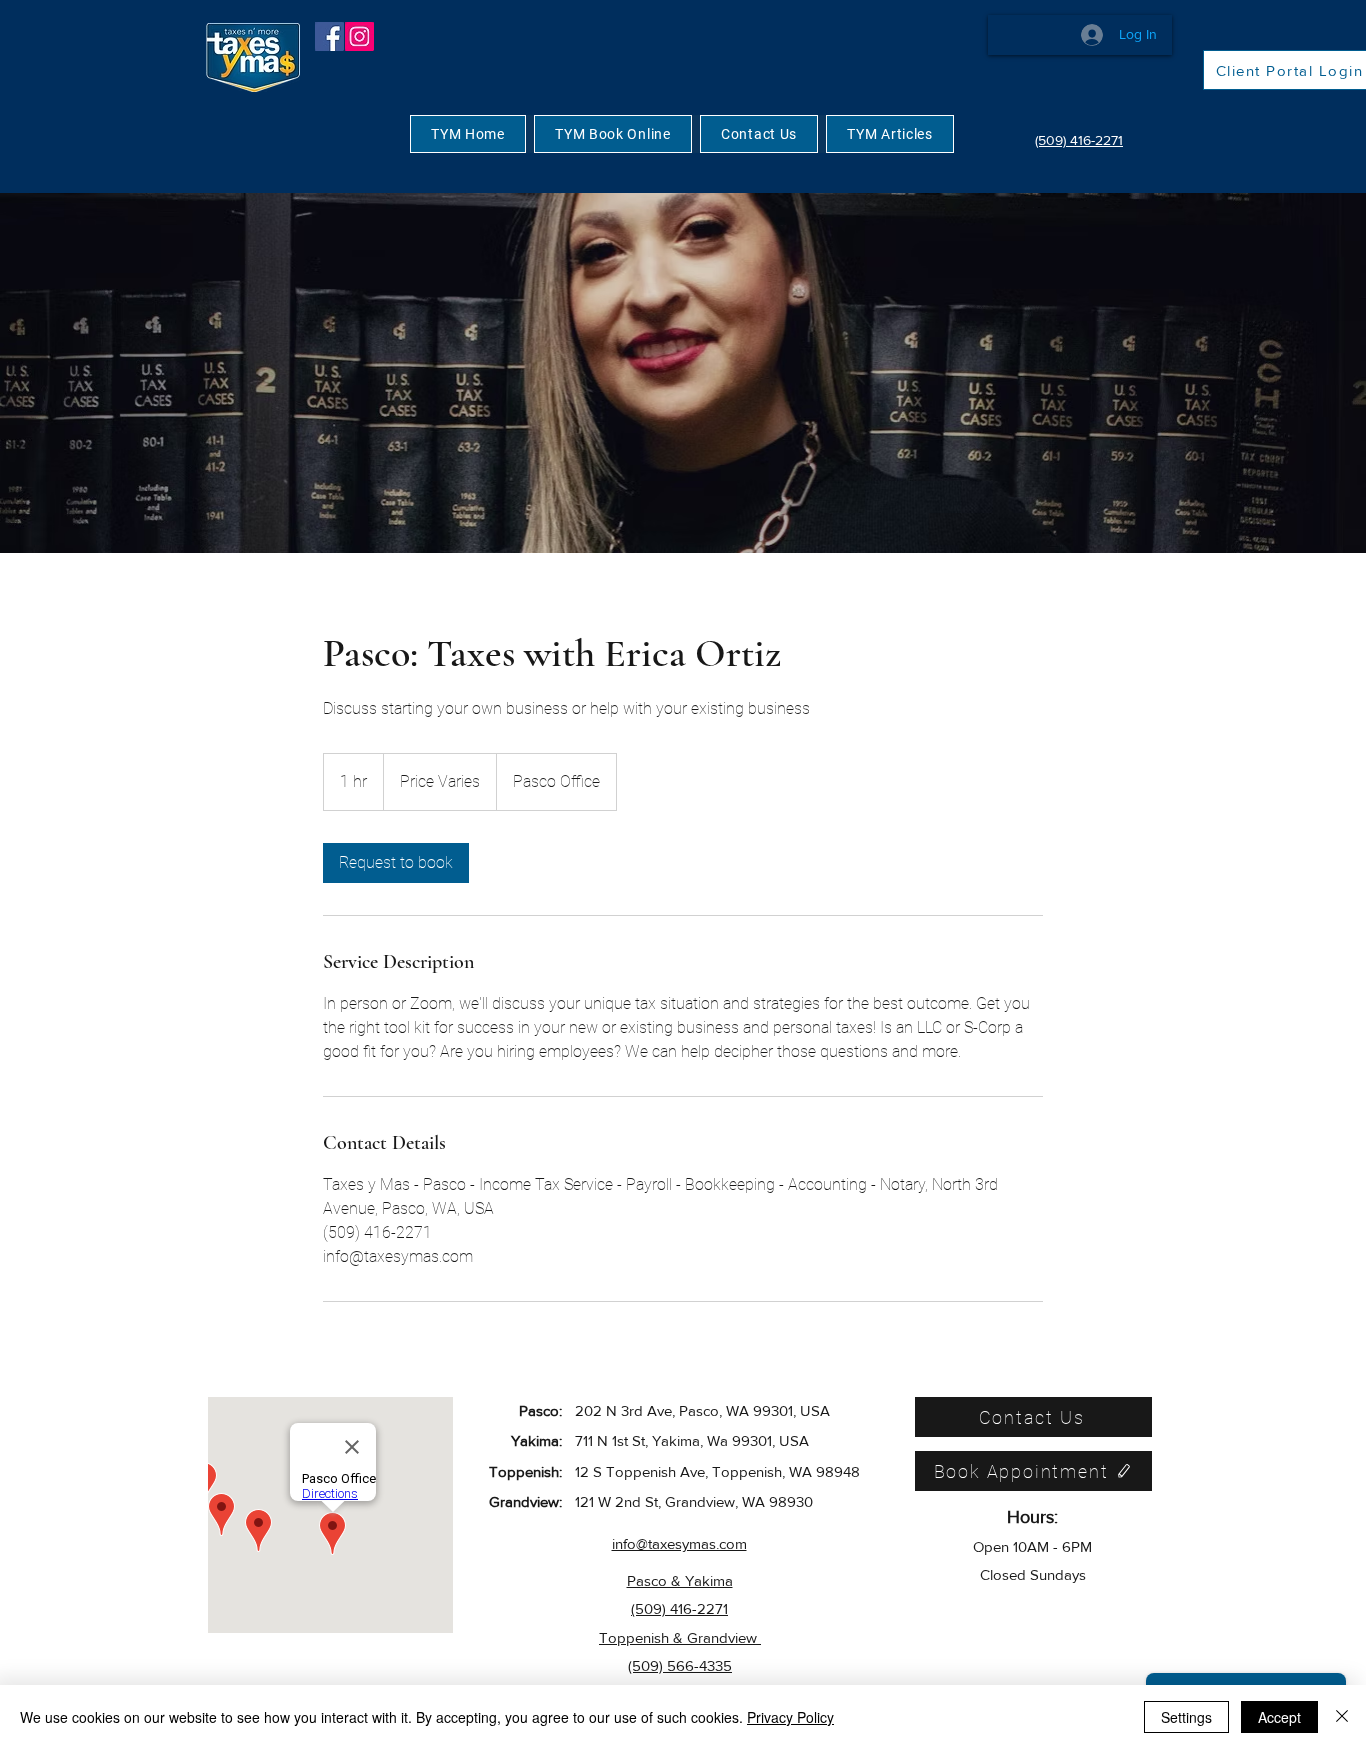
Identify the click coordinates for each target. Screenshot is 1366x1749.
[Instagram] (359, 36)
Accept (1279, 1717)
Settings (1186, 1717)
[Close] (1342, 1717)
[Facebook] (329, 36)
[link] (396, 863)
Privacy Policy (790, 1717)
